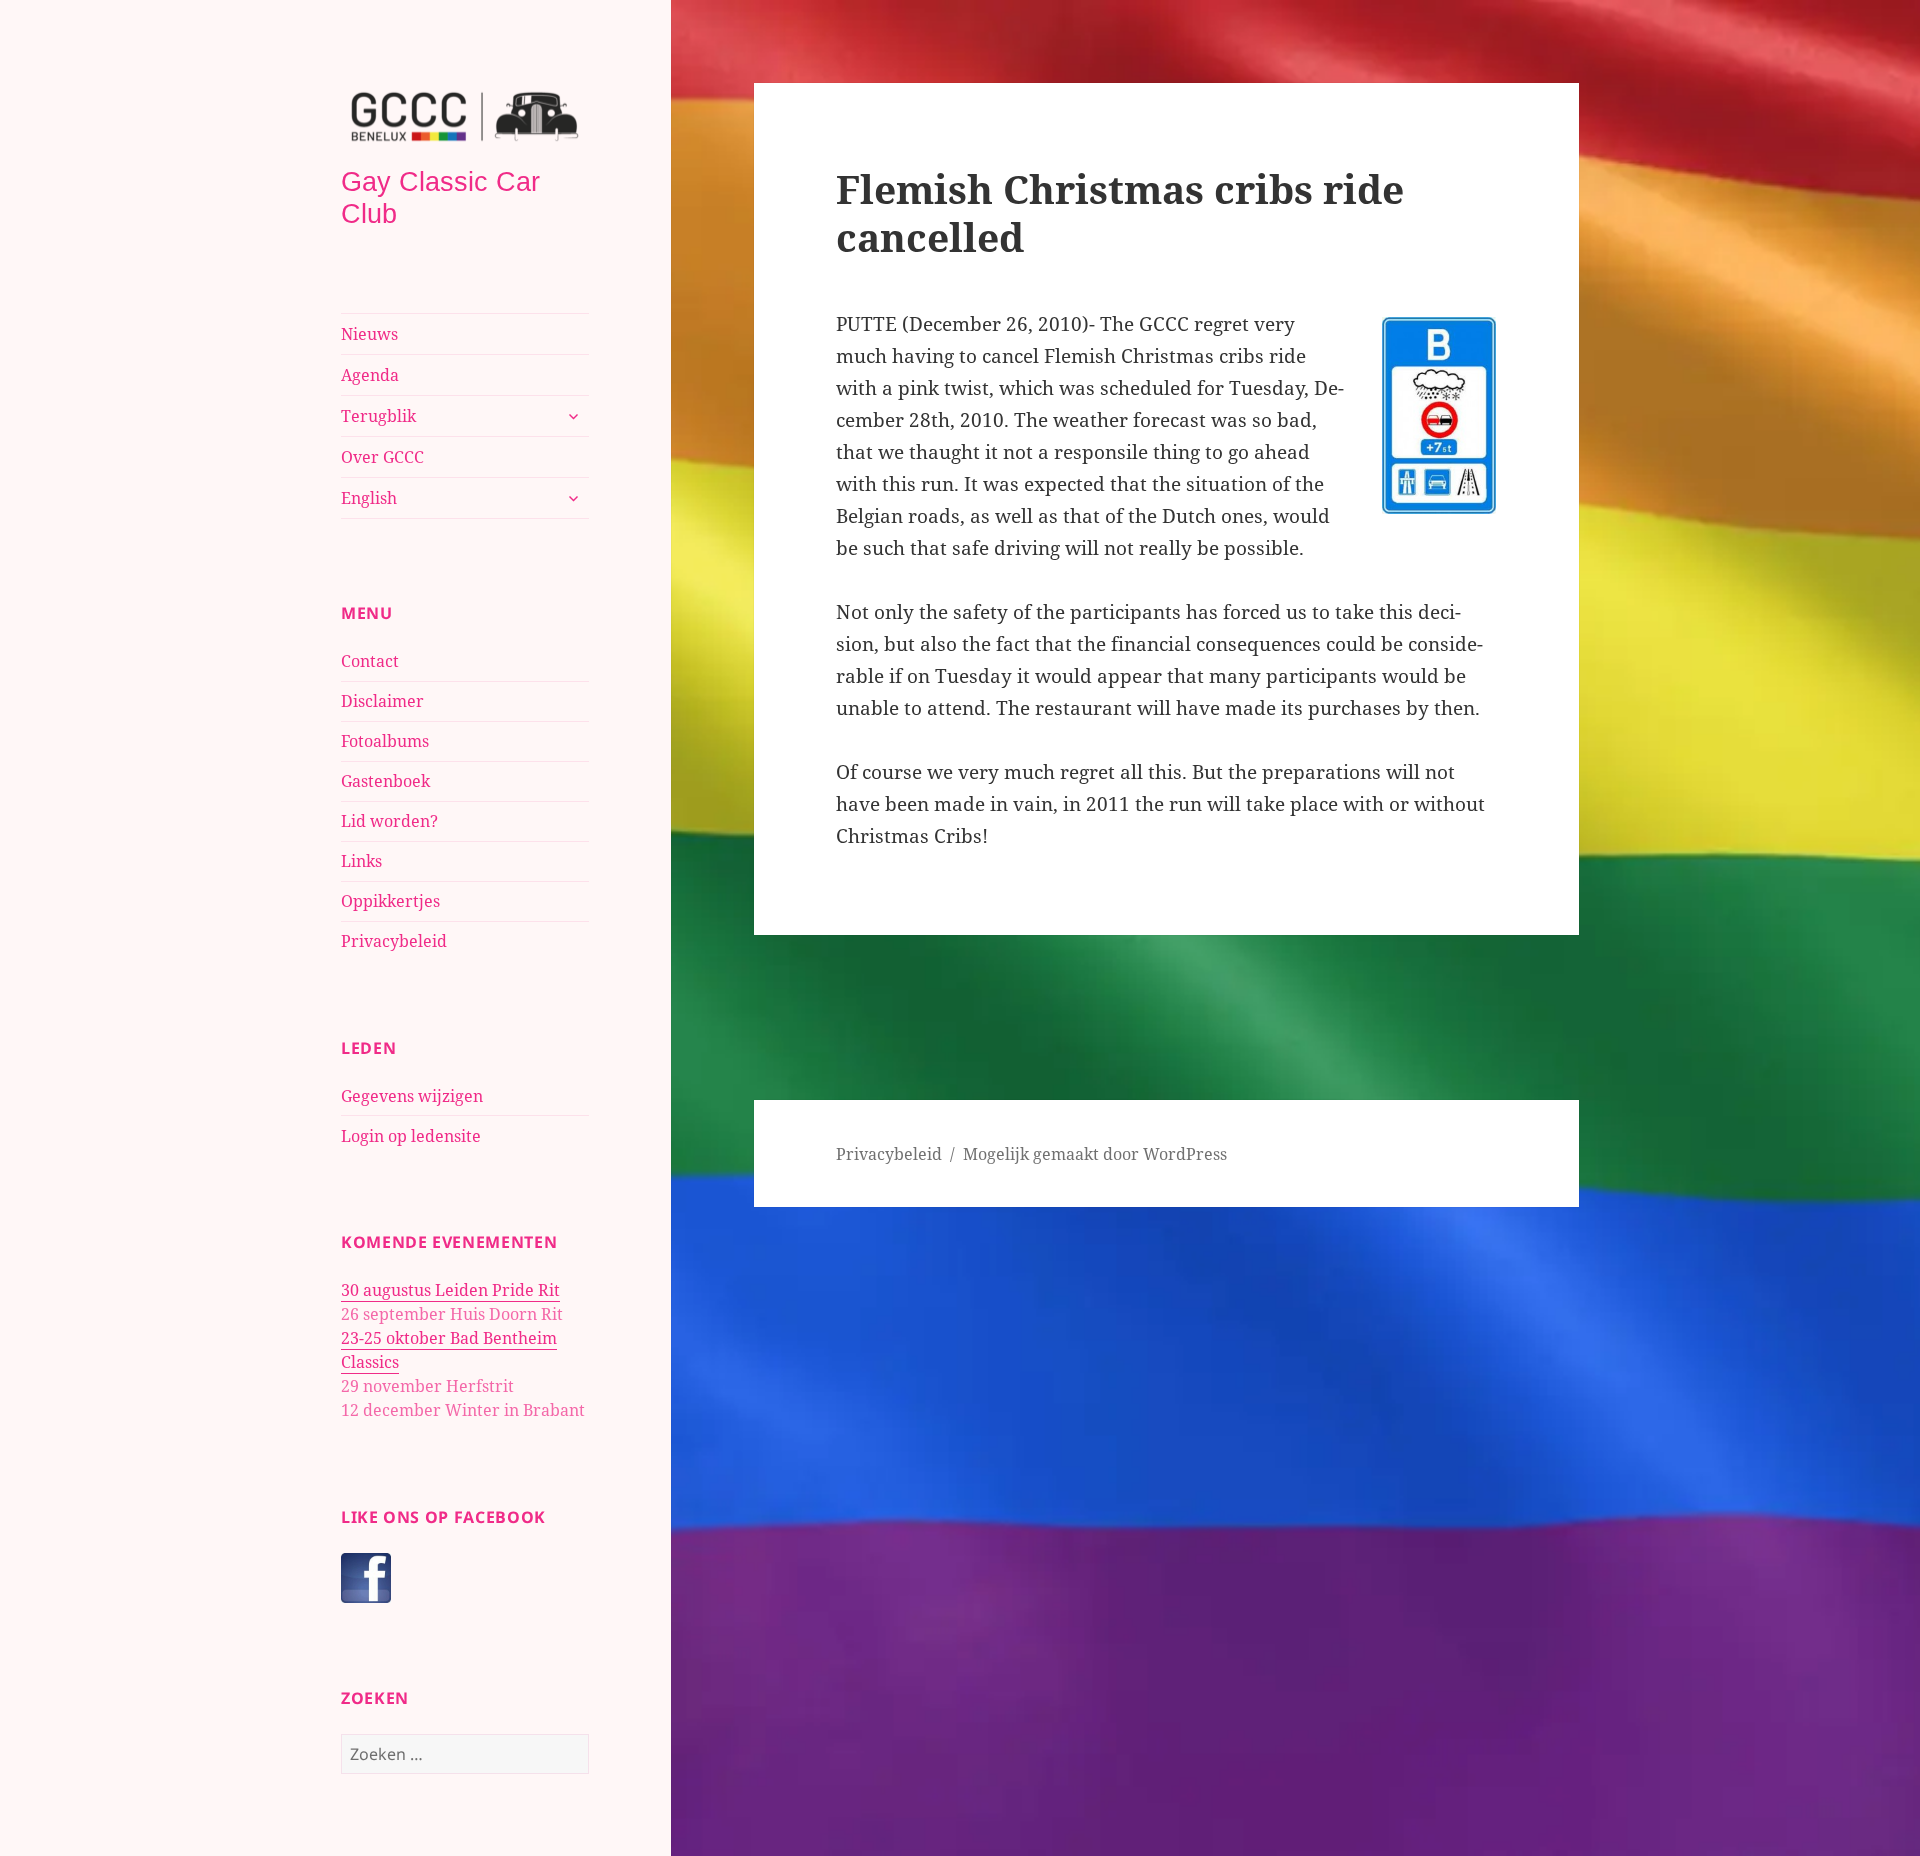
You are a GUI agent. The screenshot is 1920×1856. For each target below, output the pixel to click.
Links (361, 861)
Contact (370, 661)
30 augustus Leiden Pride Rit (450, 1290)
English (369, 498)
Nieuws (369, 334)
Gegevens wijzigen (412, 1096)
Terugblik (378, 416)
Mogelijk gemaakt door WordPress (1095, 1154)
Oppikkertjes (390, 901)
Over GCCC (382, 457)
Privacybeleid (394, 941)
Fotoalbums (385, 741)
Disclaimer (382, 701)
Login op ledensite (411, 1136)
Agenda (370, 375)
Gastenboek (385, 781)
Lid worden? (389, 821)
